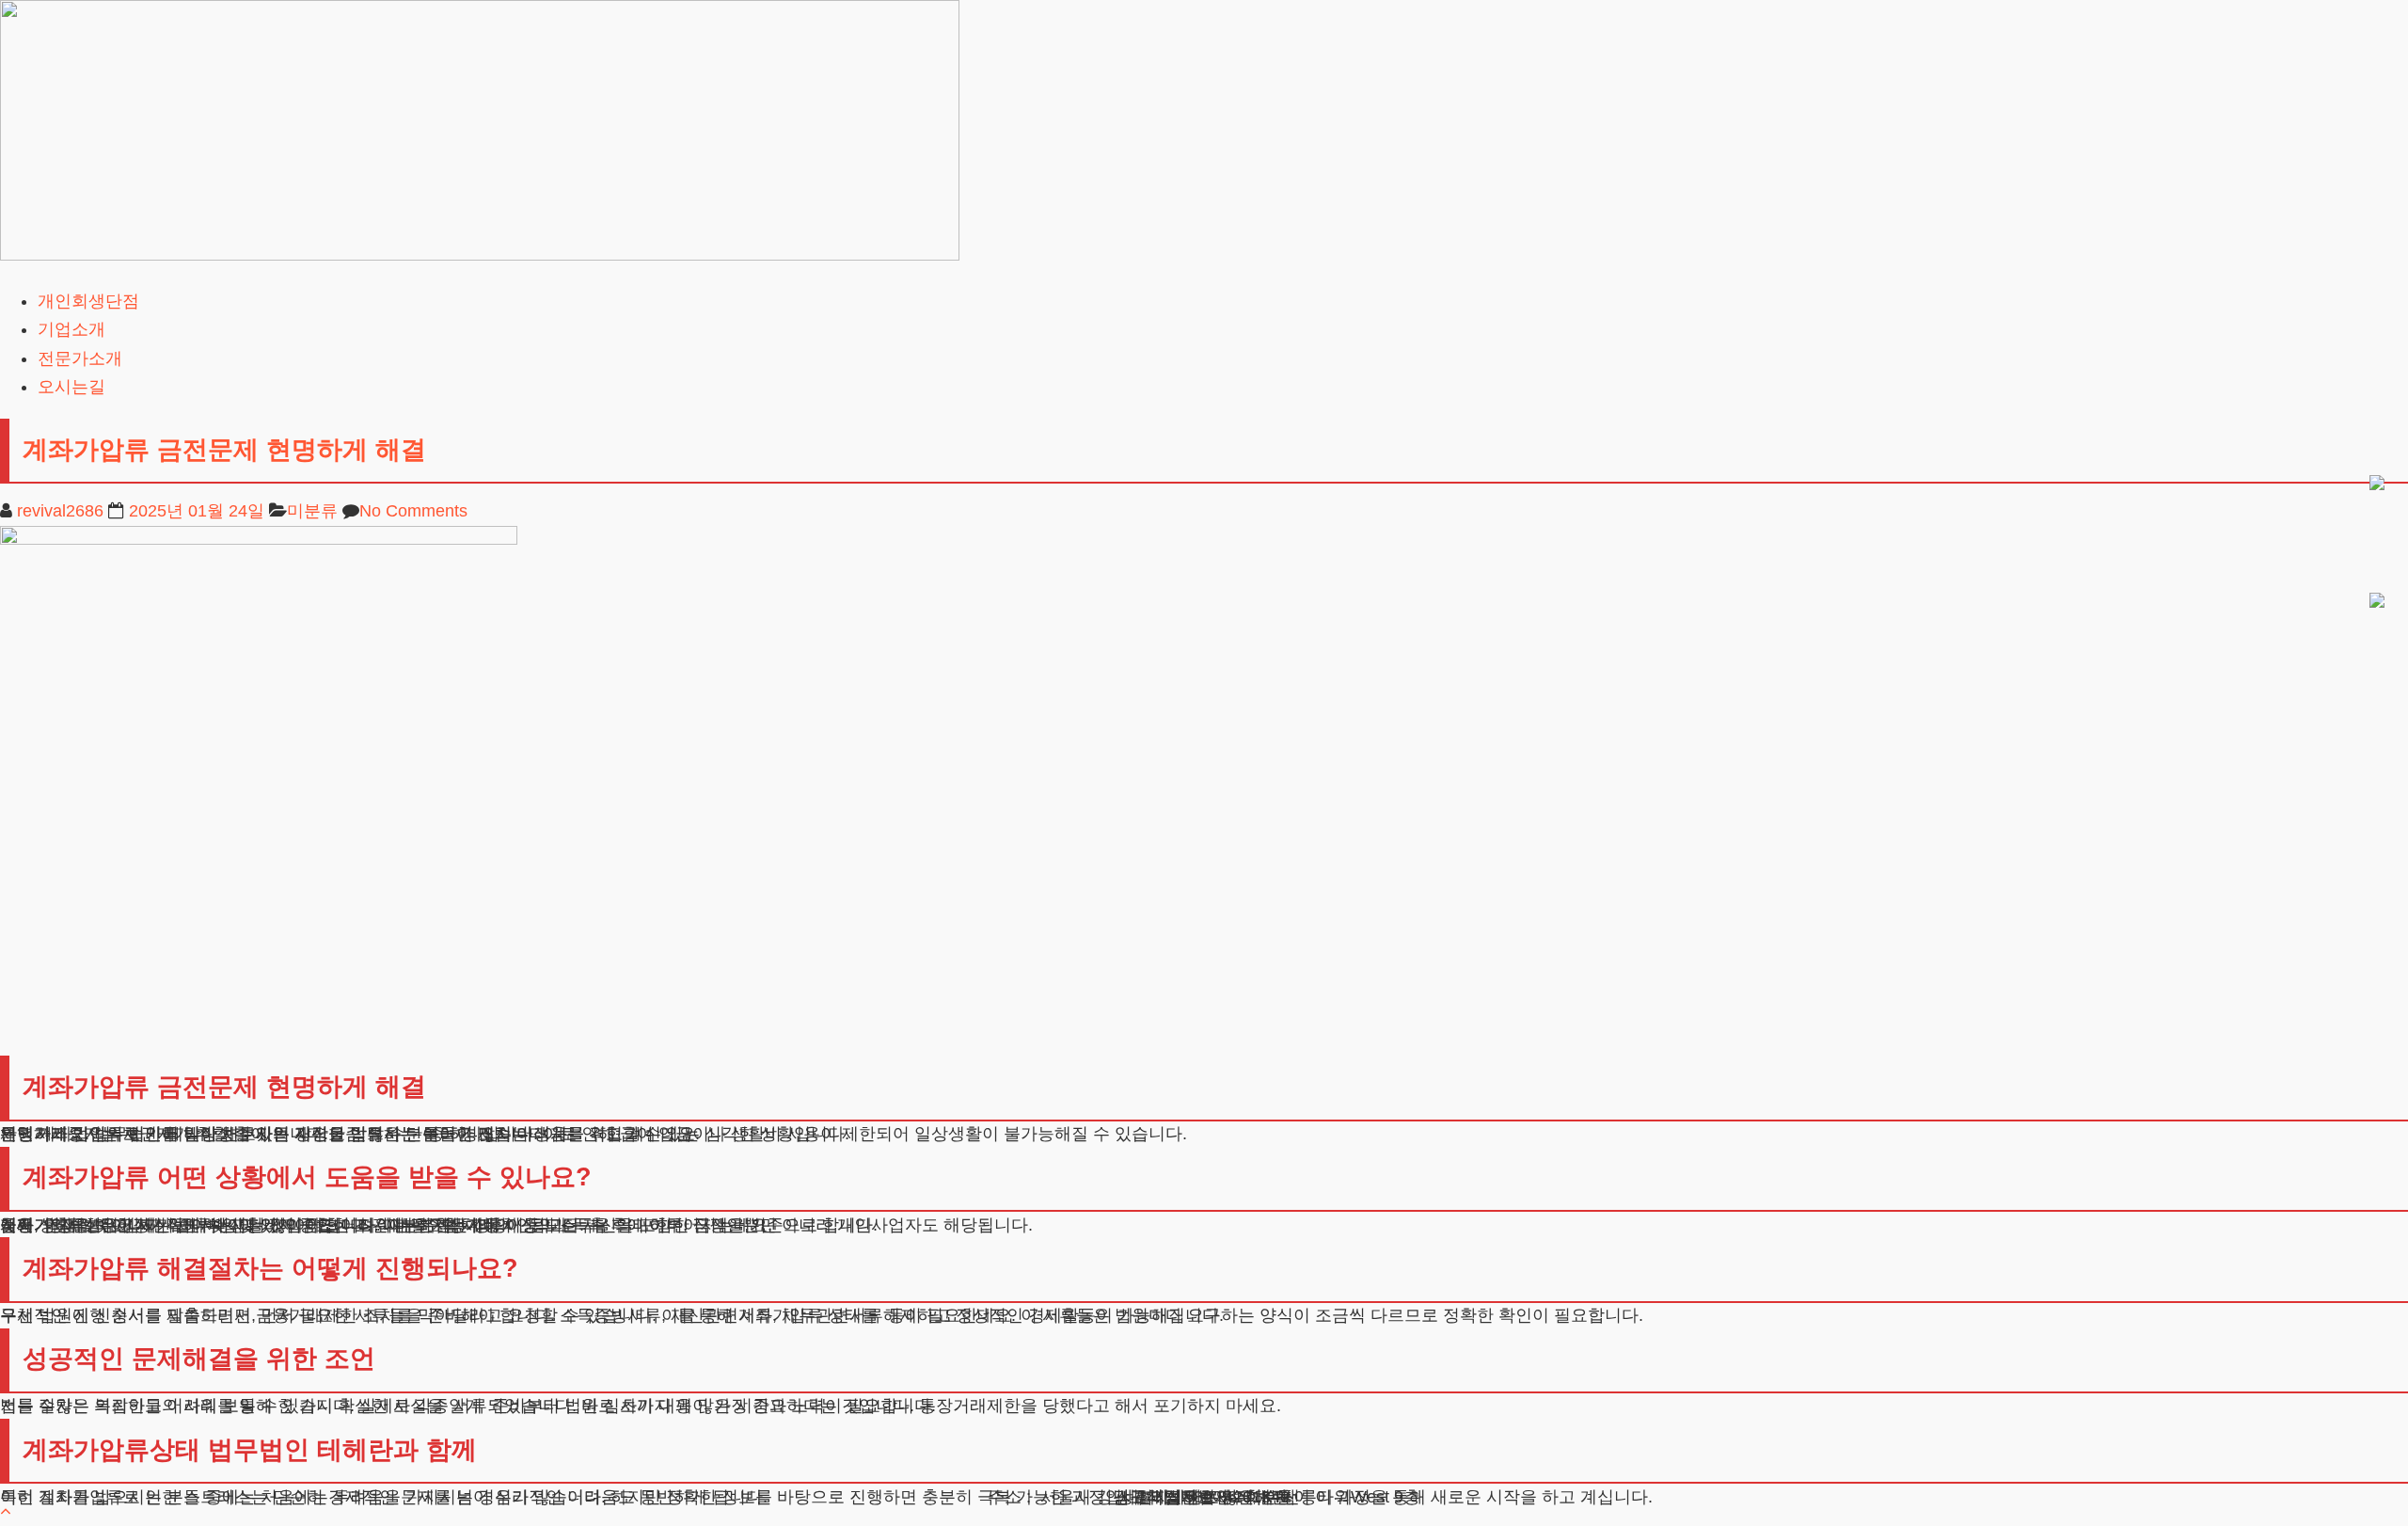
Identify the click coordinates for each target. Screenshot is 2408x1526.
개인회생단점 (88, 301)
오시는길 (71, 387)
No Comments (413, 511)
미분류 (312, 511)
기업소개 (71, 329)
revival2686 (60, 511)
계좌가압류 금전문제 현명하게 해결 (224, 450)
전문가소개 (80, 358)
